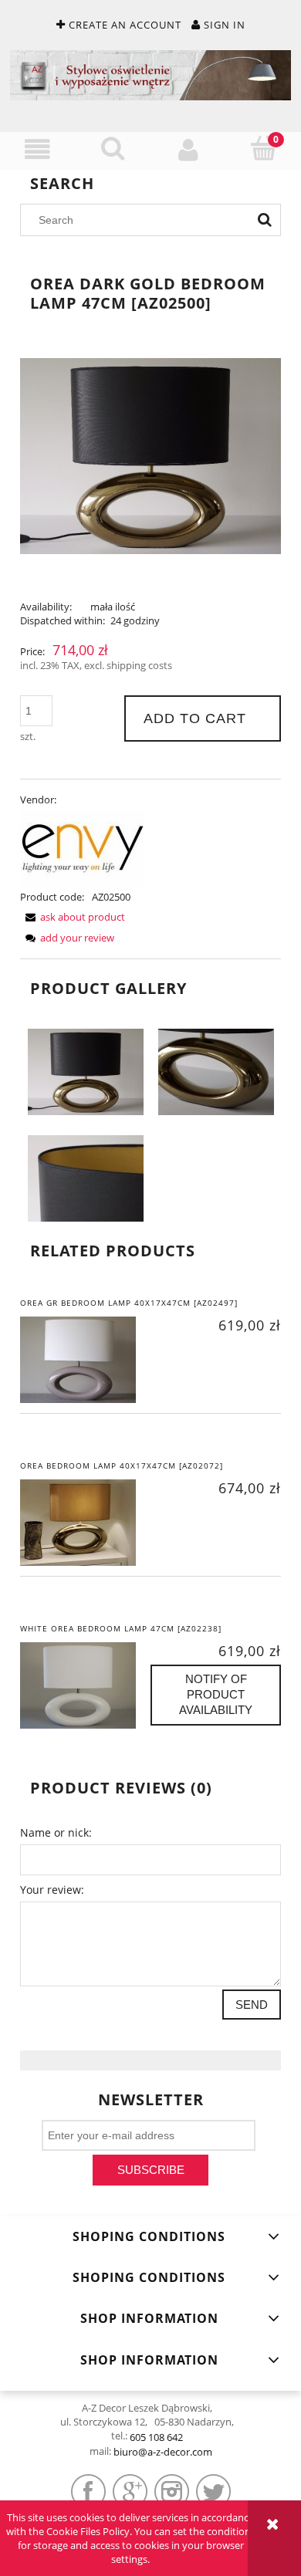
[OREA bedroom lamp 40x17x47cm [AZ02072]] (85, 1523)
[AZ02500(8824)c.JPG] (86, 1178)
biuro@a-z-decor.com (163, 2452)
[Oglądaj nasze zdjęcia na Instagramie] (172, 2491)
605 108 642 (156, 2437)
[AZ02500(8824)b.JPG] (216, 1071)
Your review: (52, 1890)
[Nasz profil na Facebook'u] (88, 2491)
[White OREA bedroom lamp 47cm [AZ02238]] (85, 1685)
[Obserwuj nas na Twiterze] (213, 2491)
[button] (38, 150)
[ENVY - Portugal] (82, 847)
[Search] (265, 220)
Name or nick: (56, 1832)
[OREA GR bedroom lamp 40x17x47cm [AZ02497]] (85, 1360)
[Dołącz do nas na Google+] (130, 2491)
